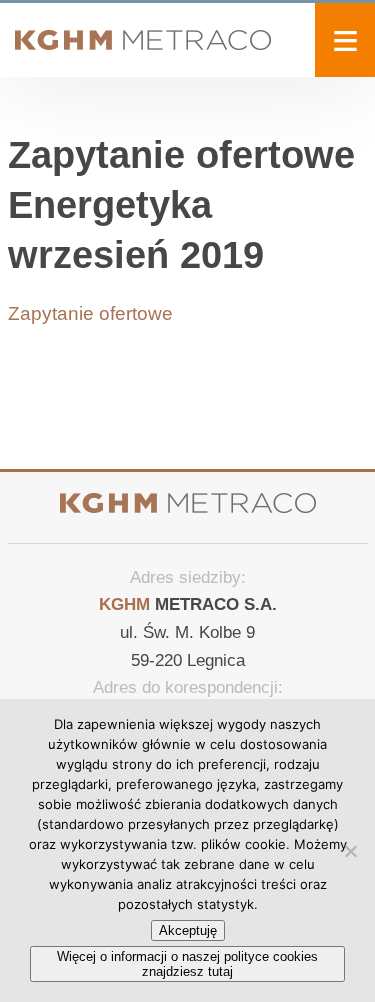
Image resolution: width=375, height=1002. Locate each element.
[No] (350, 851)
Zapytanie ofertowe (90, 313)
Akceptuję (188, 930)
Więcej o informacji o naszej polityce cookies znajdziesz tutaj (187, 964)
